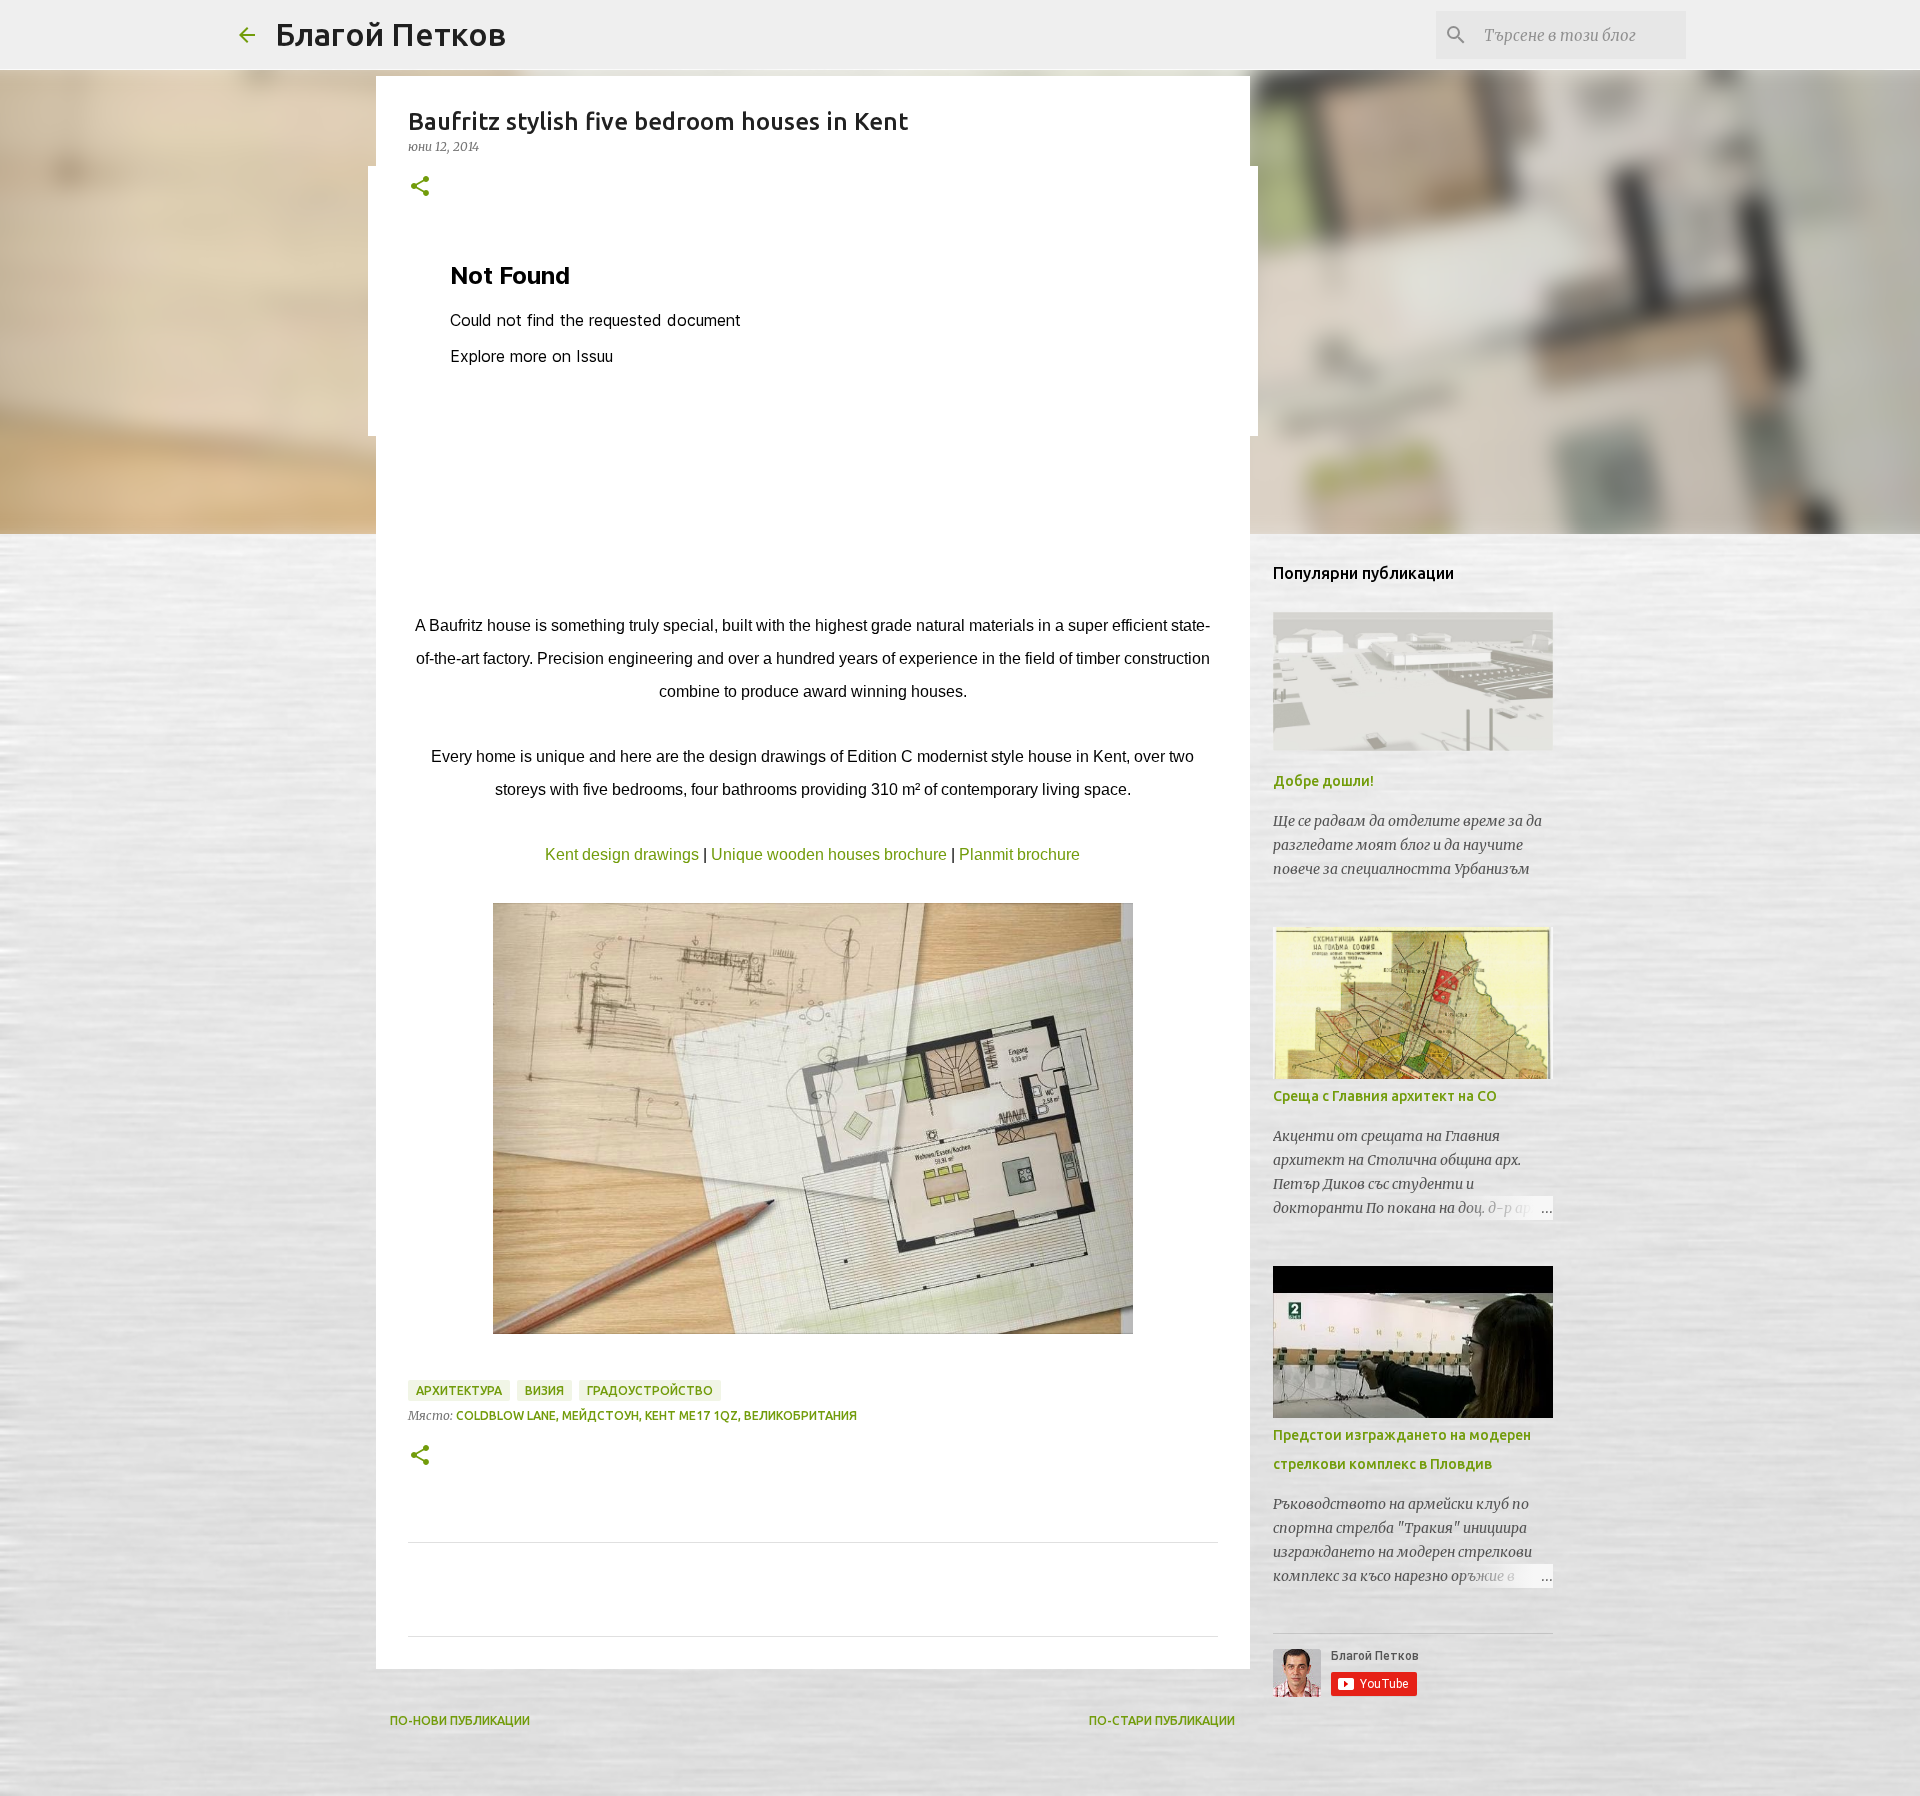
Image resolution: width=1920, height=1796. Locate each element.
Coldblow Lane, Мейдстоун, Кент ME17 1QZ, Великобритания (656, 1415)
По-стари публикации (1162, 1720)
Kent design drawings (622, 854)
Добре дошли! (1323, 781)
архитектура (459, 1390)
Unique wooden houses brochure (829, 854)
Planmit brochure (1019, 854)
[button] (420, 187)
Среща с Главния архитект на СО (1385, 1096)
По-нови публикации (460, 1720)
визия (544, 1390)
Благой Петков (390, 34)
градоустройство (650, 1390)
